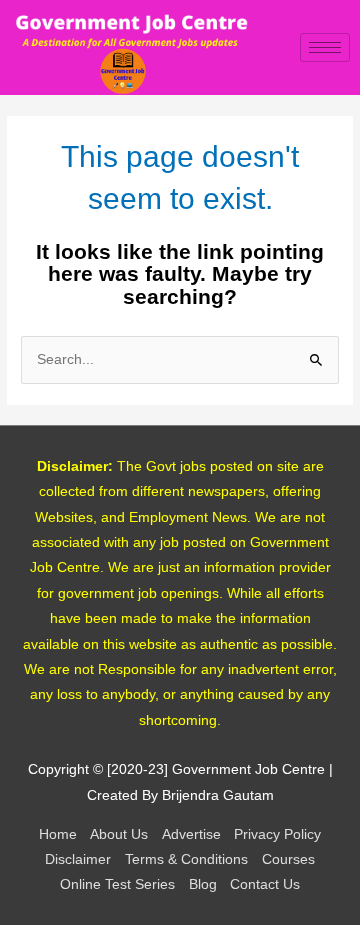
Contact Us (265, 884)
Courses (288, 859)
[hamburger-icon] (325, 47)
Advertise (191, 834)
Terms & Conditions (186, 859)
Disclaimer (78, 859)
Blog (203, 884)
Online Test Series (117, 884)
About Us (119, 834)
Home (58, 834)
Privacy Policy (277, 834)
